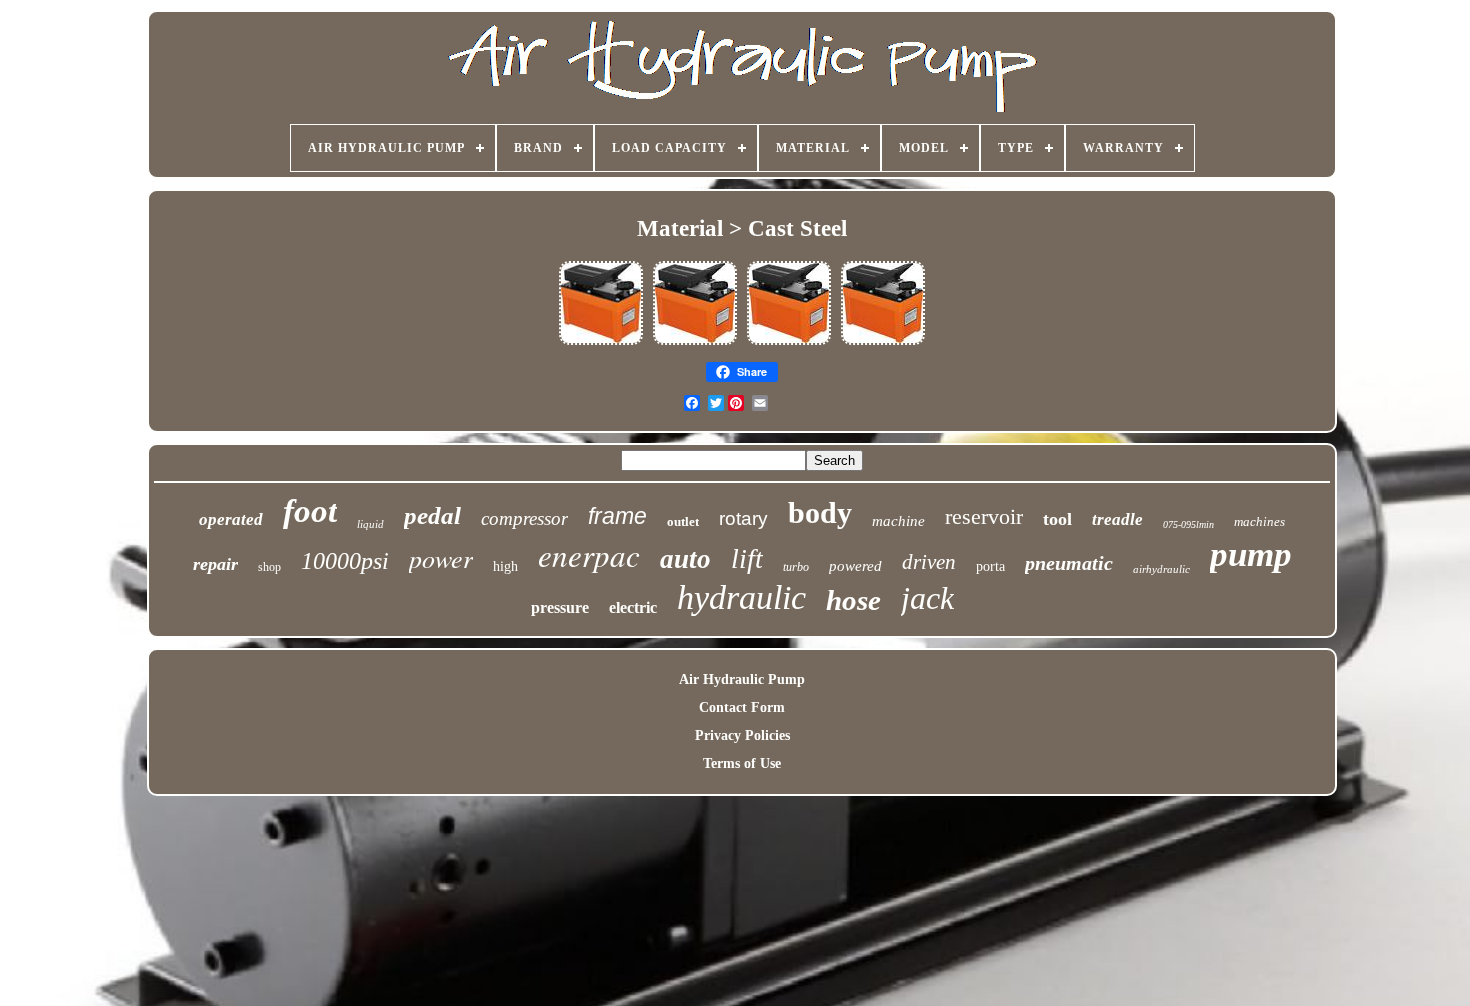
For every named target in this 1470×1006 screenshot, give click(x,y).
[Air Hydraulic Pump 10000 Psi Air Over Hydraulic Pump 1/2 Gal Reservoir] (601, 343)
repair (215, 564)
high (505, 566)
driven (929, 562)
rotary (743, 518)
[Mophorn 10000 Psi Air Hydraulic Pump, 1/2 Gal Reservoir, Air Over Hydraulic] (695, 343)
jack (927, 598)
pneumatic (1069, 563)
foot (310, 511)
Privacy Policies (742, 735)
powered (855, 566)
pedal (432, 515)
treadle (1117, 519)
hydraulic (741, 597)
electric (633, 607)
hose (853, 600)
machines (1259, 521)
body (820, 512)
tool (1057, 519)
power (441, 557)
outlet (683, 521)
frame (617, 516)
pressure (560, 607)
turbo (796, 567)
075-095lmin (1188, 524)
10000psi (345, 561)
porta (990, 566)
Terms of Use (742, 763)
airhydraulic (1161, 569)
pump (1251, 554)
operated (231, 519)
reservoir (984, 516)
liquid (370, 524)
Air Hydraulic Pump (742, 679)
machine (898, 521)
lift (747, 558)
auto (685, 559)
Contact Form (742, 707)
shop (269, 567)
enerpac (589, 554)
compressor (524, 518)
